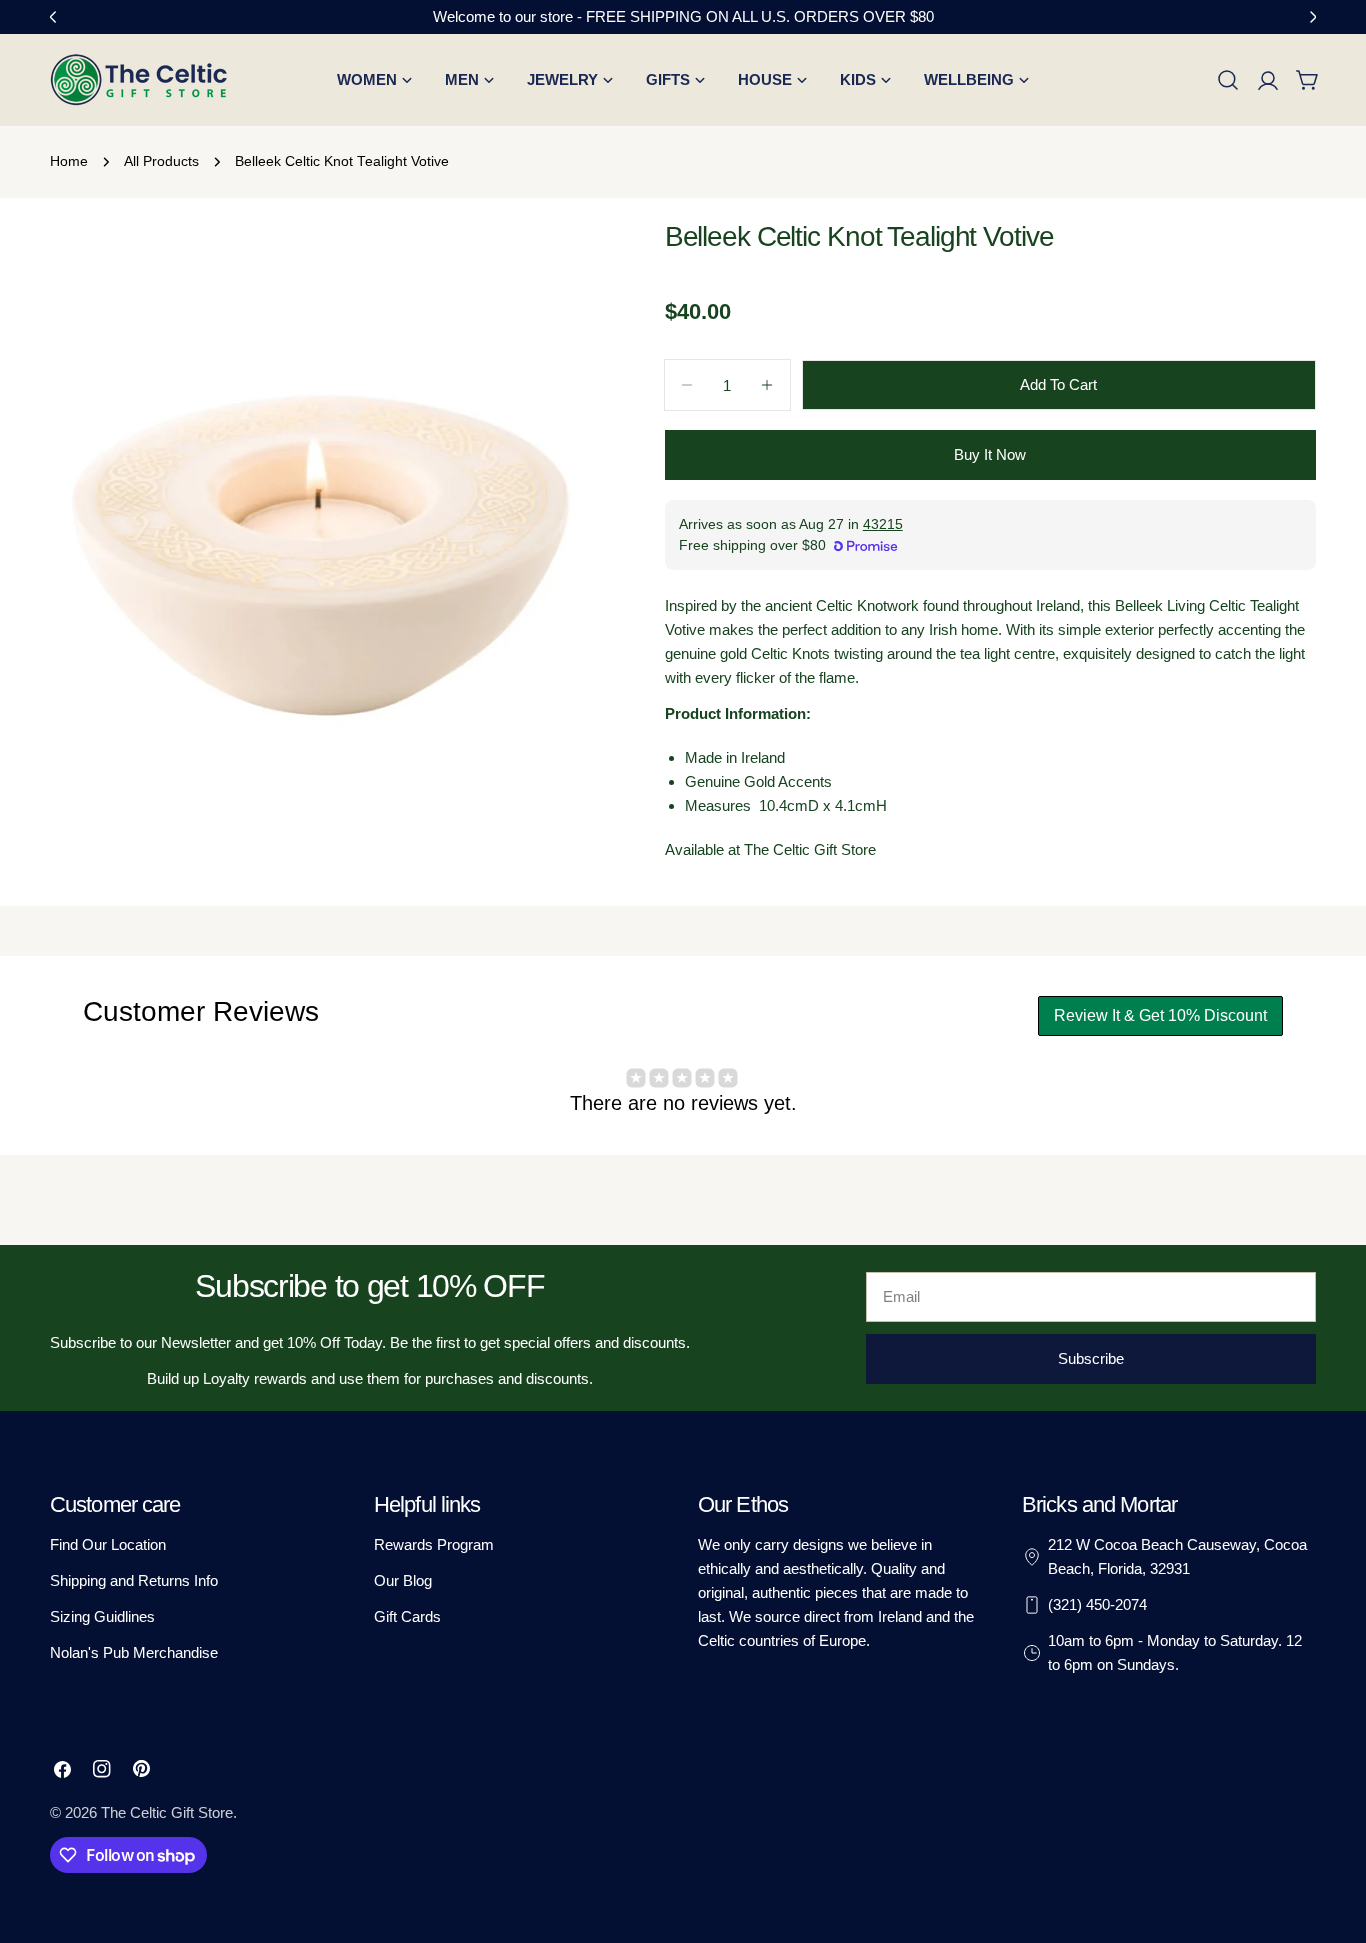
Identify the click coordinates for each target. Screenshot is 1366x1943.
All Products (161, 161)
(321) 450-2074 (1097, 1604)
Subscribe (1091, 1358)
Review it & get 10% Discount (1160, 1015)
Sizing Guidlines (102, 1616)
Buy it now (990, 454)
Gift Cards (407, 1616)
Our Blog (403, 1580)
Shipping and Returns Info (134, 1580)
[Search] (1228, 80)
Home (69, 161)
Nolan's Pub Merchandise (134, 1652)
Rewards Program (434, 1544)
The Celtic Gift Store (167, 1812)
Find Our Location (108, 1544)
